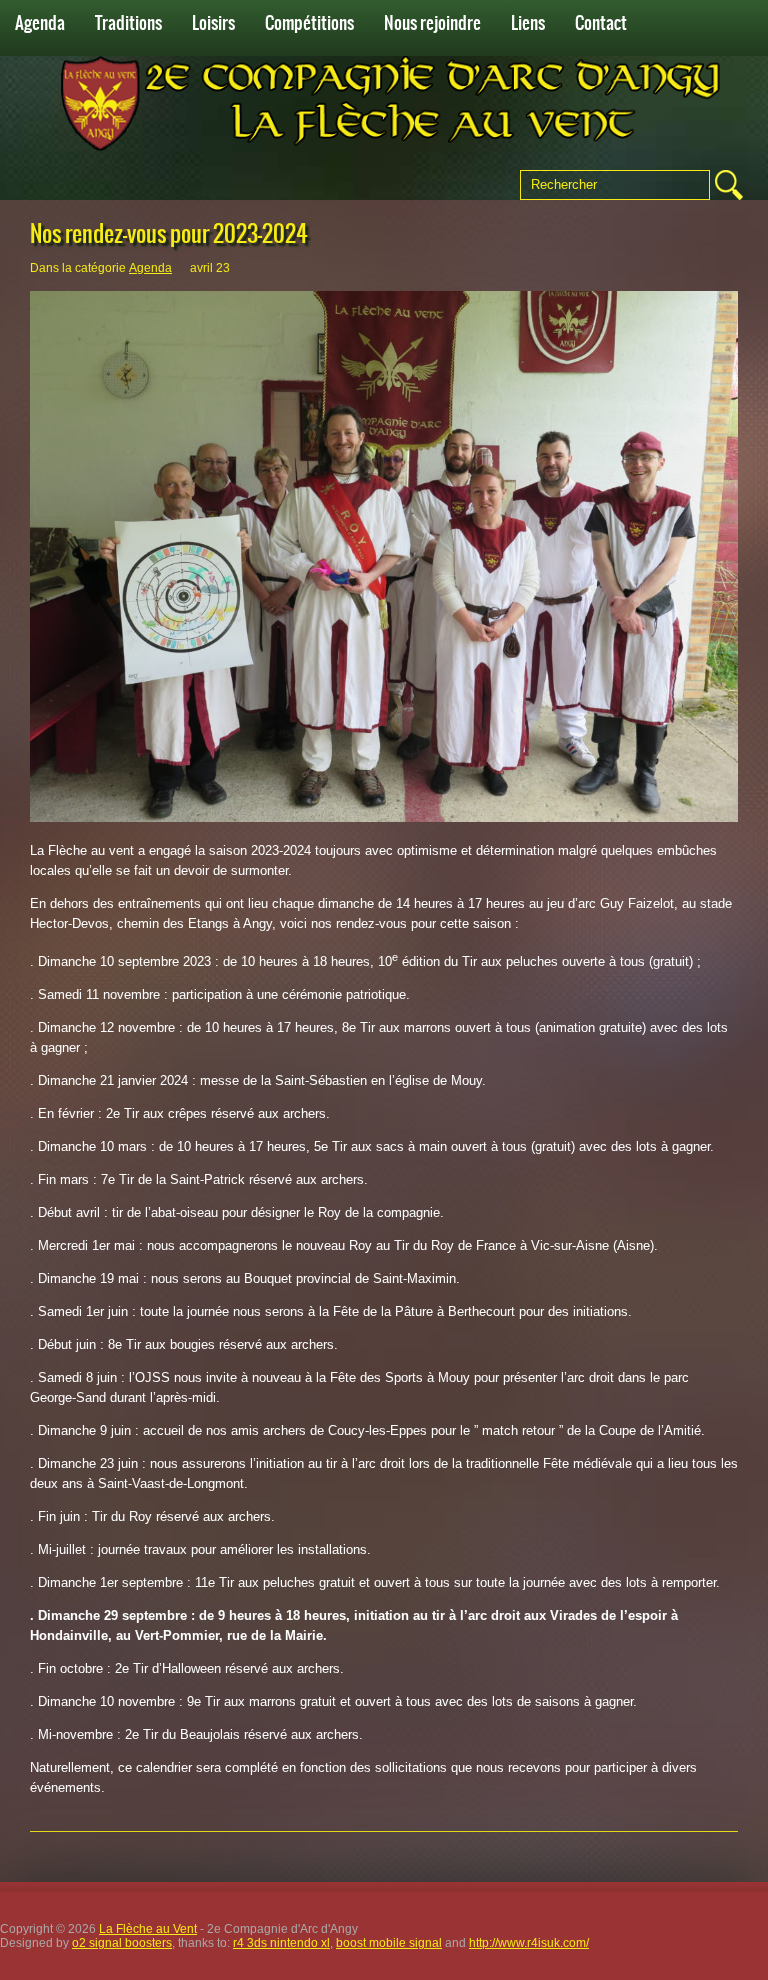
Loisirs (213, 23)
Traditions (128, 23)
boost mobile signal (389, 1943)
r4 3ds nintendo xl (281, 1943)
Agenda (40, 23)
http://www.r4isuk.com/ (529, 1943)
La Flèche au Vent (148, 1929)
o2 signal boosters (122, 1943)
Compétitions (309, 23)
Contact (601, 23)
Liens (528, 23)
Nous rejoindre (432, 23)
